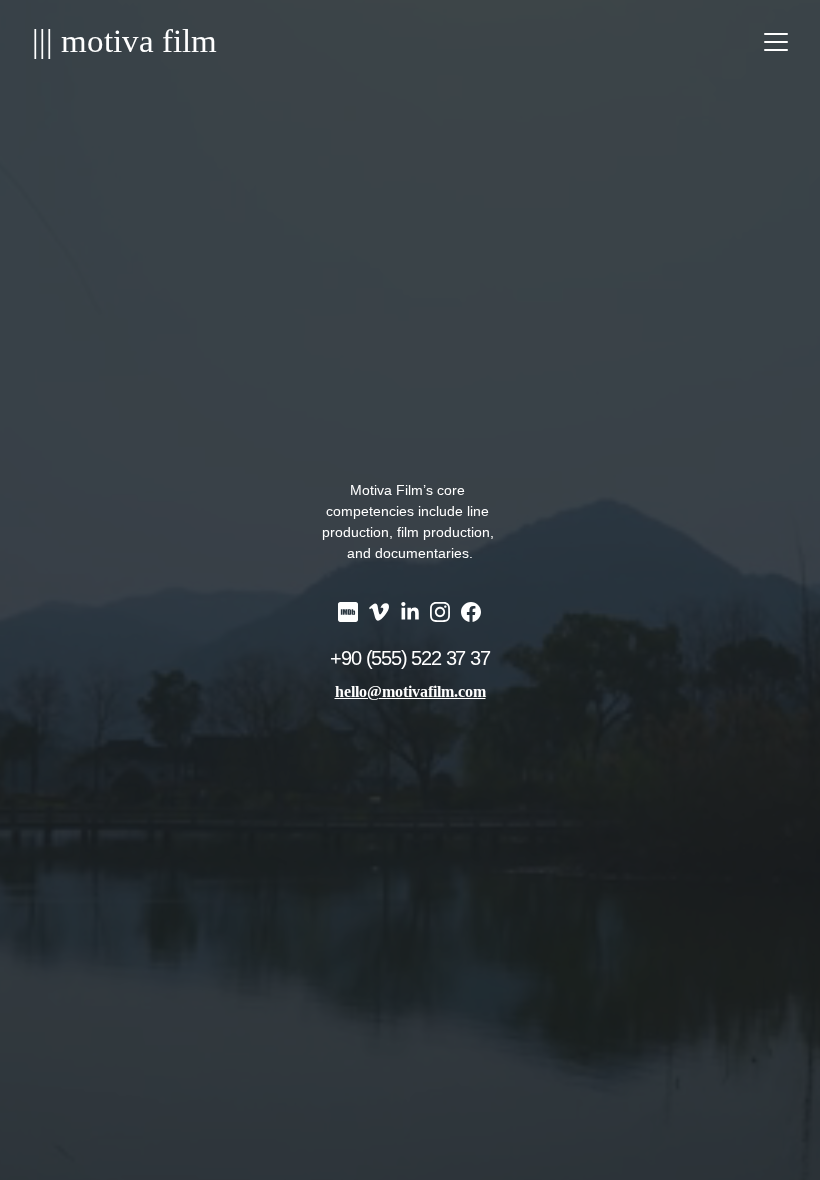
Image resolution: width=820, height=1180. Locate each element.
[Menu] (776, 42)
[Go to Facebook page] (471, 612)
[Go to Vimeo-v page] (379, 612)
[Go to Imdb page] (348, 612)
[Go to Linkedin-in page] (410, 612)
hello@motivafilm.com (410, 691)
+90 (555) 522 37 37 (409, 658)
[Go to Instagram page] (440, 612)
